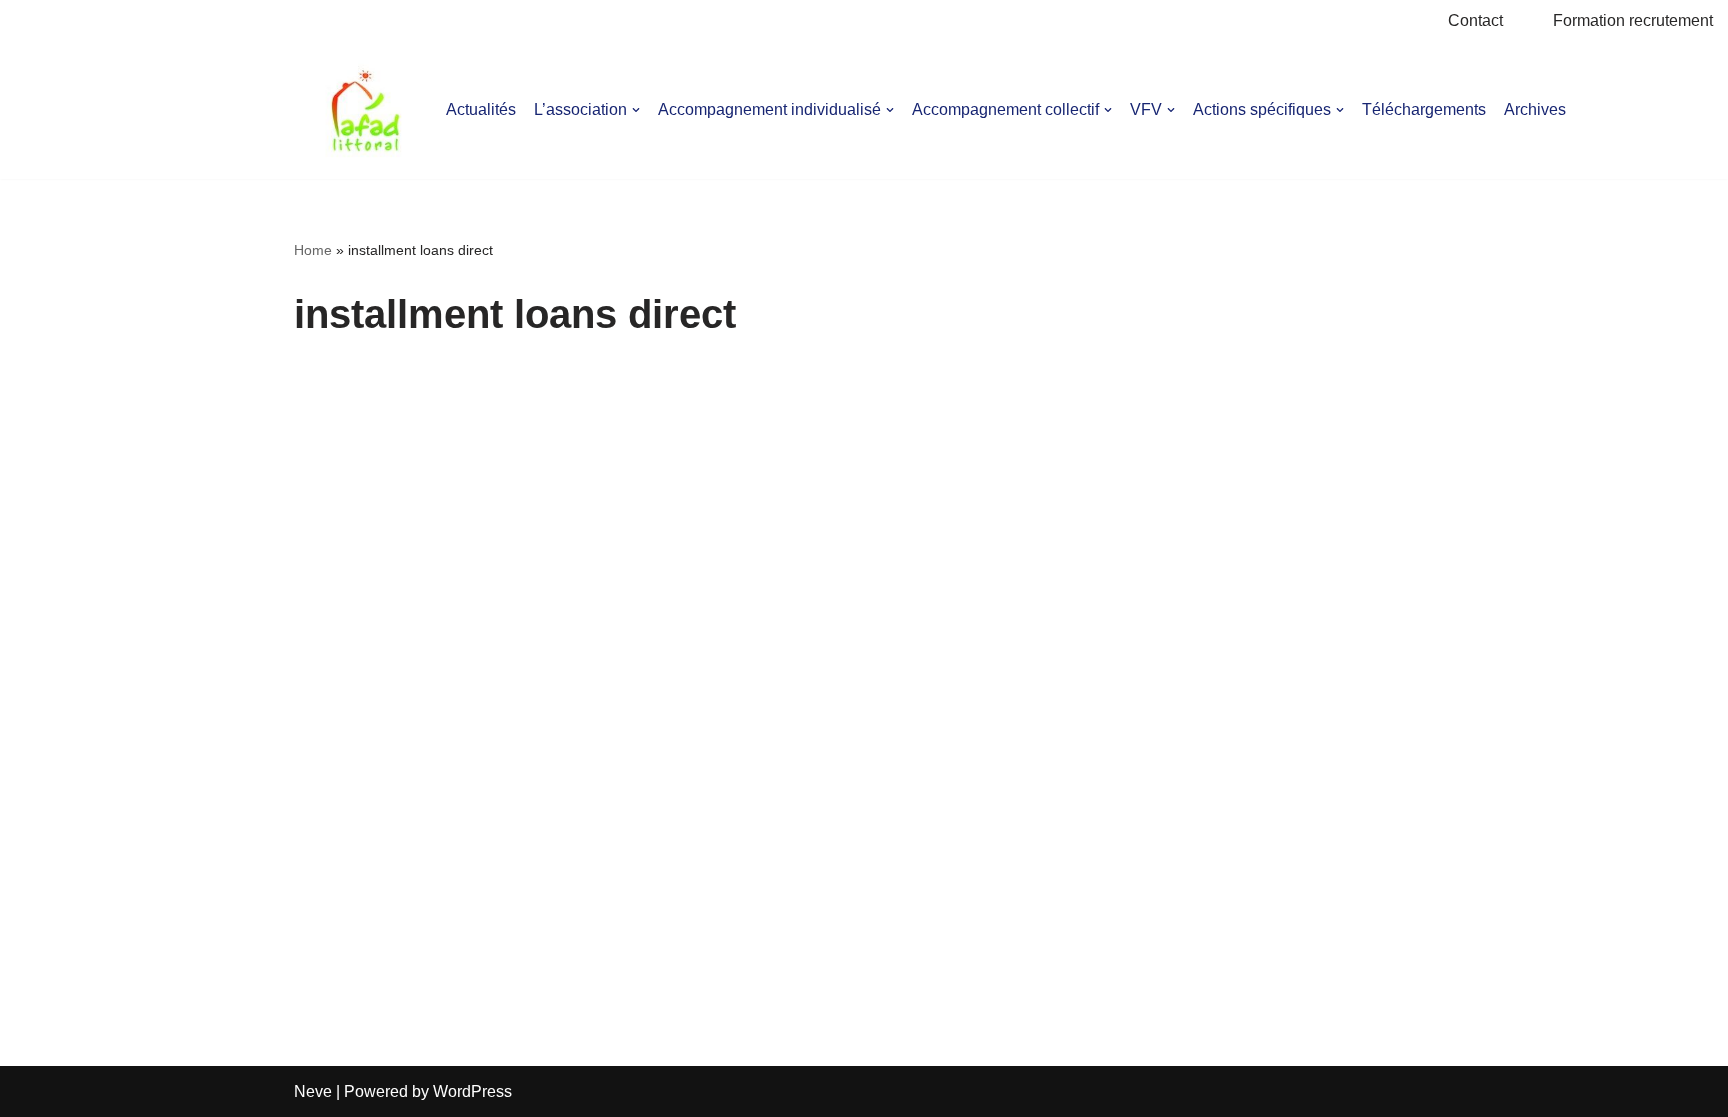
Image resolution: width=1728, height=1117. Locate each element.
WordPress (472, 1091)
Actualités (481, 109)
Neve (313, 1091)
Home (313, 250)
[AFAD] (365, 110)
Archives (1535, 109)
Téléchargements (1424, 109)
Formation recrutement (1633, 20)
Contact (1475, 20)
